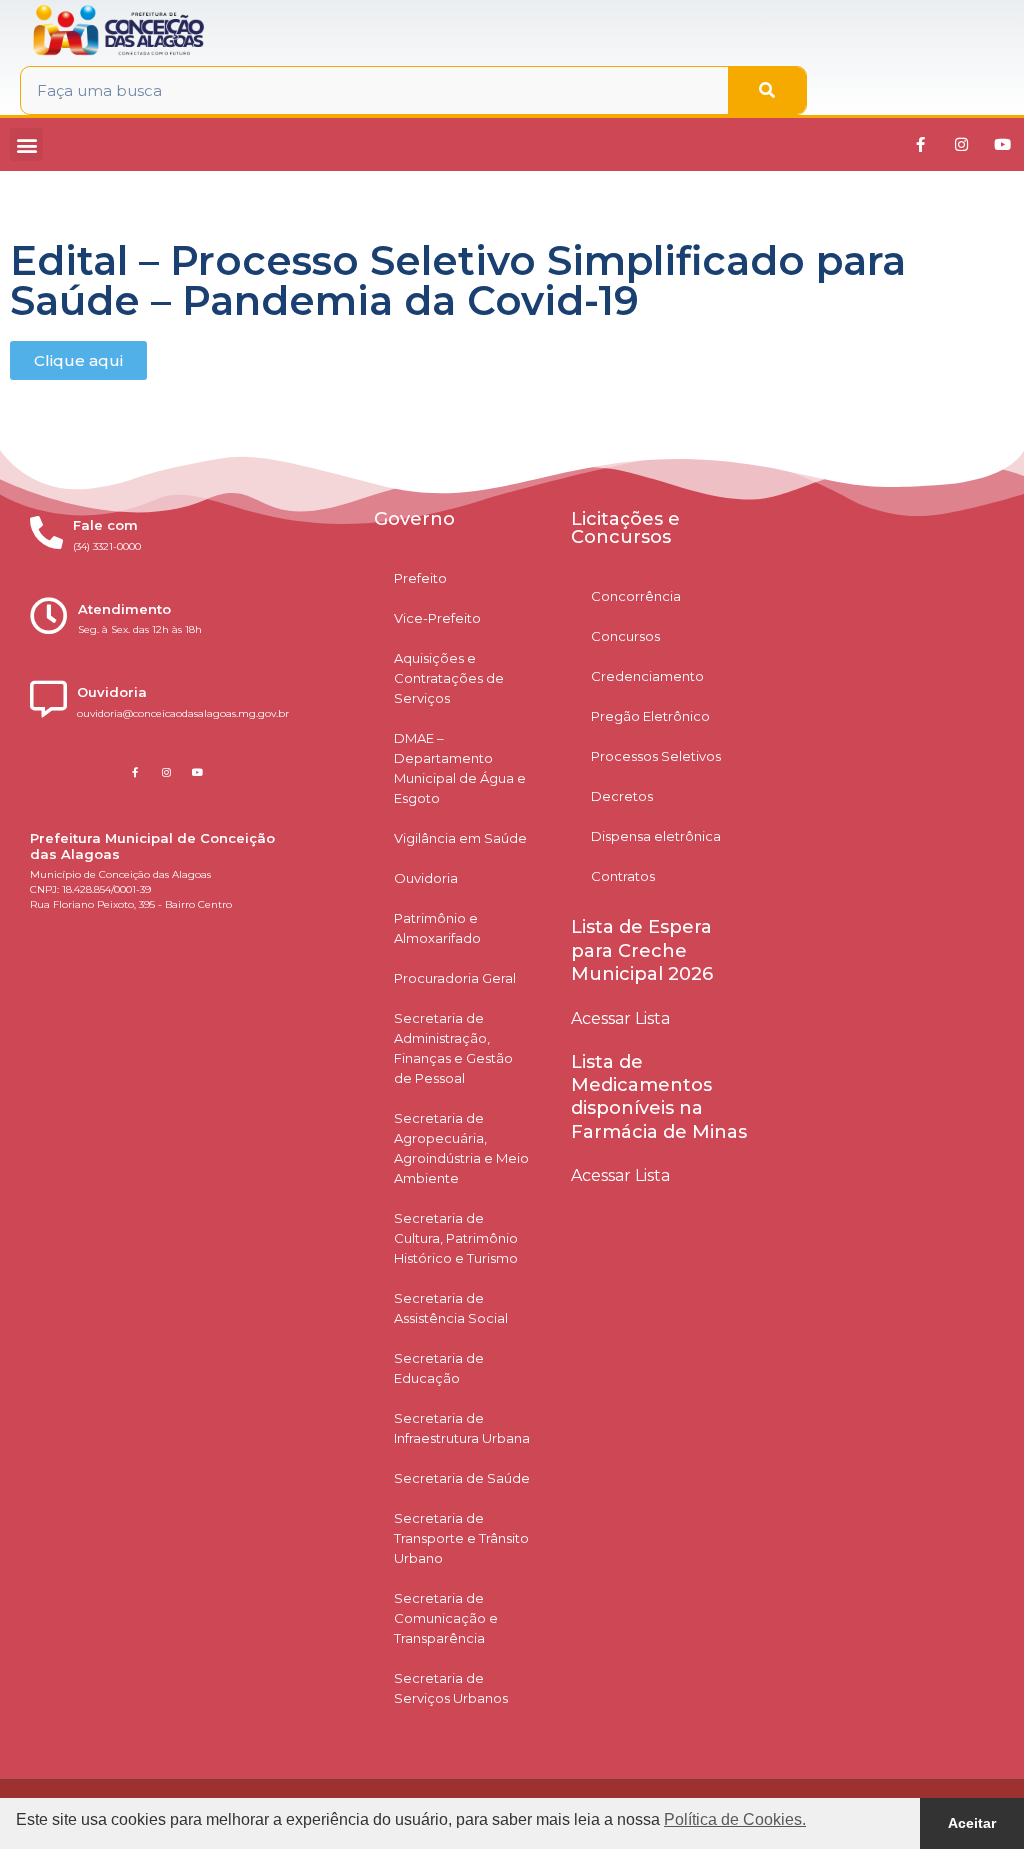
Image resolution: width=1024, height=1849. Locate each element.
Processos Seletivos (656, 756)
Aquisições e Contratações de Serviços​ (449, 678)
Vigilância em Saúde (460, 838)
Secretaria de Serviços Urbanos (451, 1688)
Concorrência (636, 596)
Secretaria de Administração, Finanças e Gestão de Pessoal (453, 1048)
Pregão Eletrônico (650, 716)
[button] (26, 144)
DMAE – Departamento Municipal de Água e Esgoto (460, 768)
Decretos (622, 796)
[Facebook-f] (920, 145)
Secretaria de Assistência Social (451, 1308)
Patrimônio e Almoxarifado (437, 928)
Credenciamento (647, 676)
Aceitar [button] (972, 1823)
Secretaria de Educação (439, 1368)
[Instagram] (961, 145)
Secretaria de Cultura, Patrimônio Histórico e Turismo (456, 1238)
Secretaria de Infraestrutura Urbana (462, 1428)
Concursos (625, 636)
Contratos (623, 876)
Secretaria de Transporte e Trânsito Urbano (461, 1538)
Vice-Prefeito (437, 618)
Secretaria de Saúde (462, 1478)
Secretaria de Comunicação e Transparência (446, 1618)
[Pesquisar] (767, 90)
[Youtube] (1002, 145)
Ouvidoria (426, 878)
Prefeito (420, 578)
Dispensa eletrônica (656, 836)
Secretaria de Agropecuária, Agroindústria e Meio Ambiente (461, 1148)
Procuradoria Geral (455, 978)
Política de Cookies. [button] (735, 1819)
